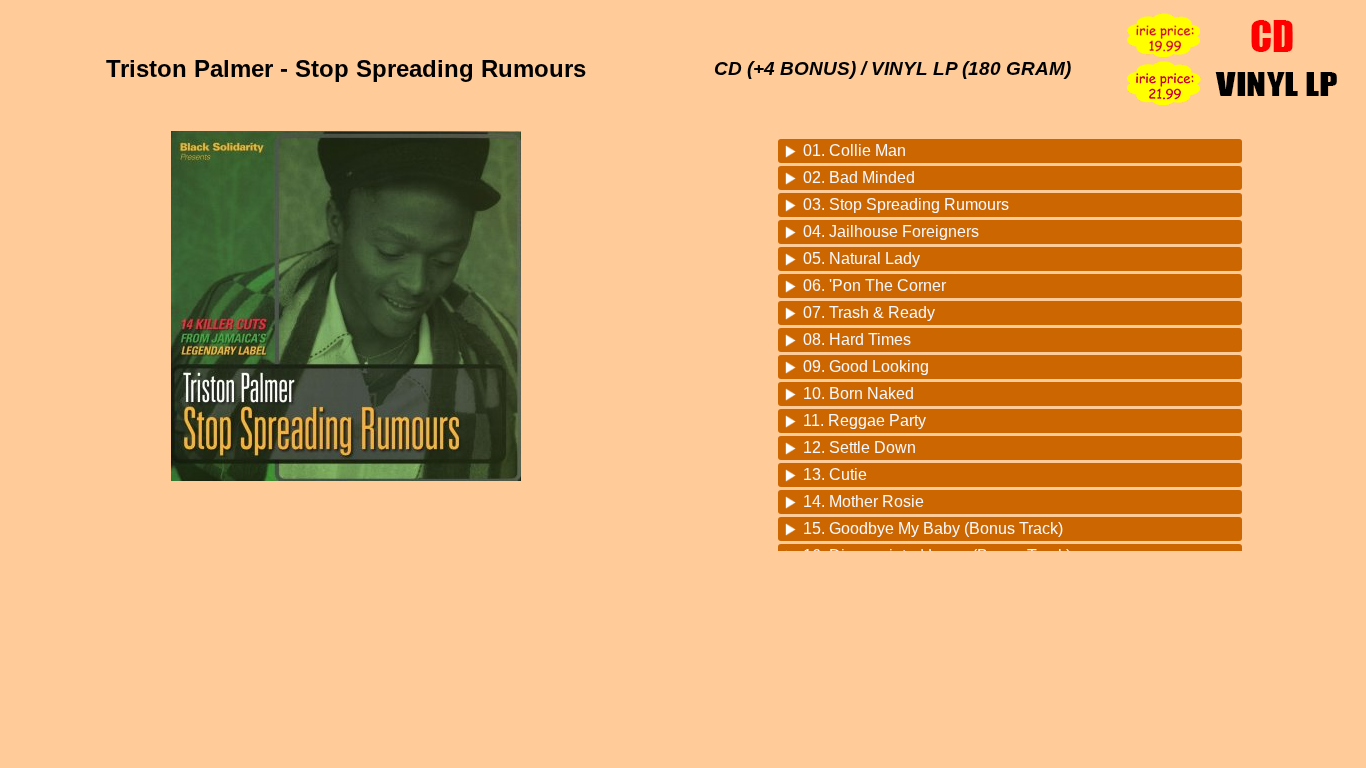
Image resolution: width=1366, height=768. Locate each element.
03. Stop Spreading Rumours (906, 204)
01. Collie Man (854, 150)
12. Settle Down (859, 447)
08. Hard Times (857, 339)
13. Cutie (835, 474)
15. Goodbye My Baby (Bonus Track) (933, 528)
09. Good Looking (866, 366)
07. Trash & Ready (869, 312)
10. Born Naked (858, 393)
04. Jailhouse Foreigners (891, 231)
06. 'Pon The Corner (874, 285)
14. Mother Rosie (863, 501)
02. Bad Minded (859, 177)
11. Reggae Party (864, 420)
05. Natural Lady (861, 258)
